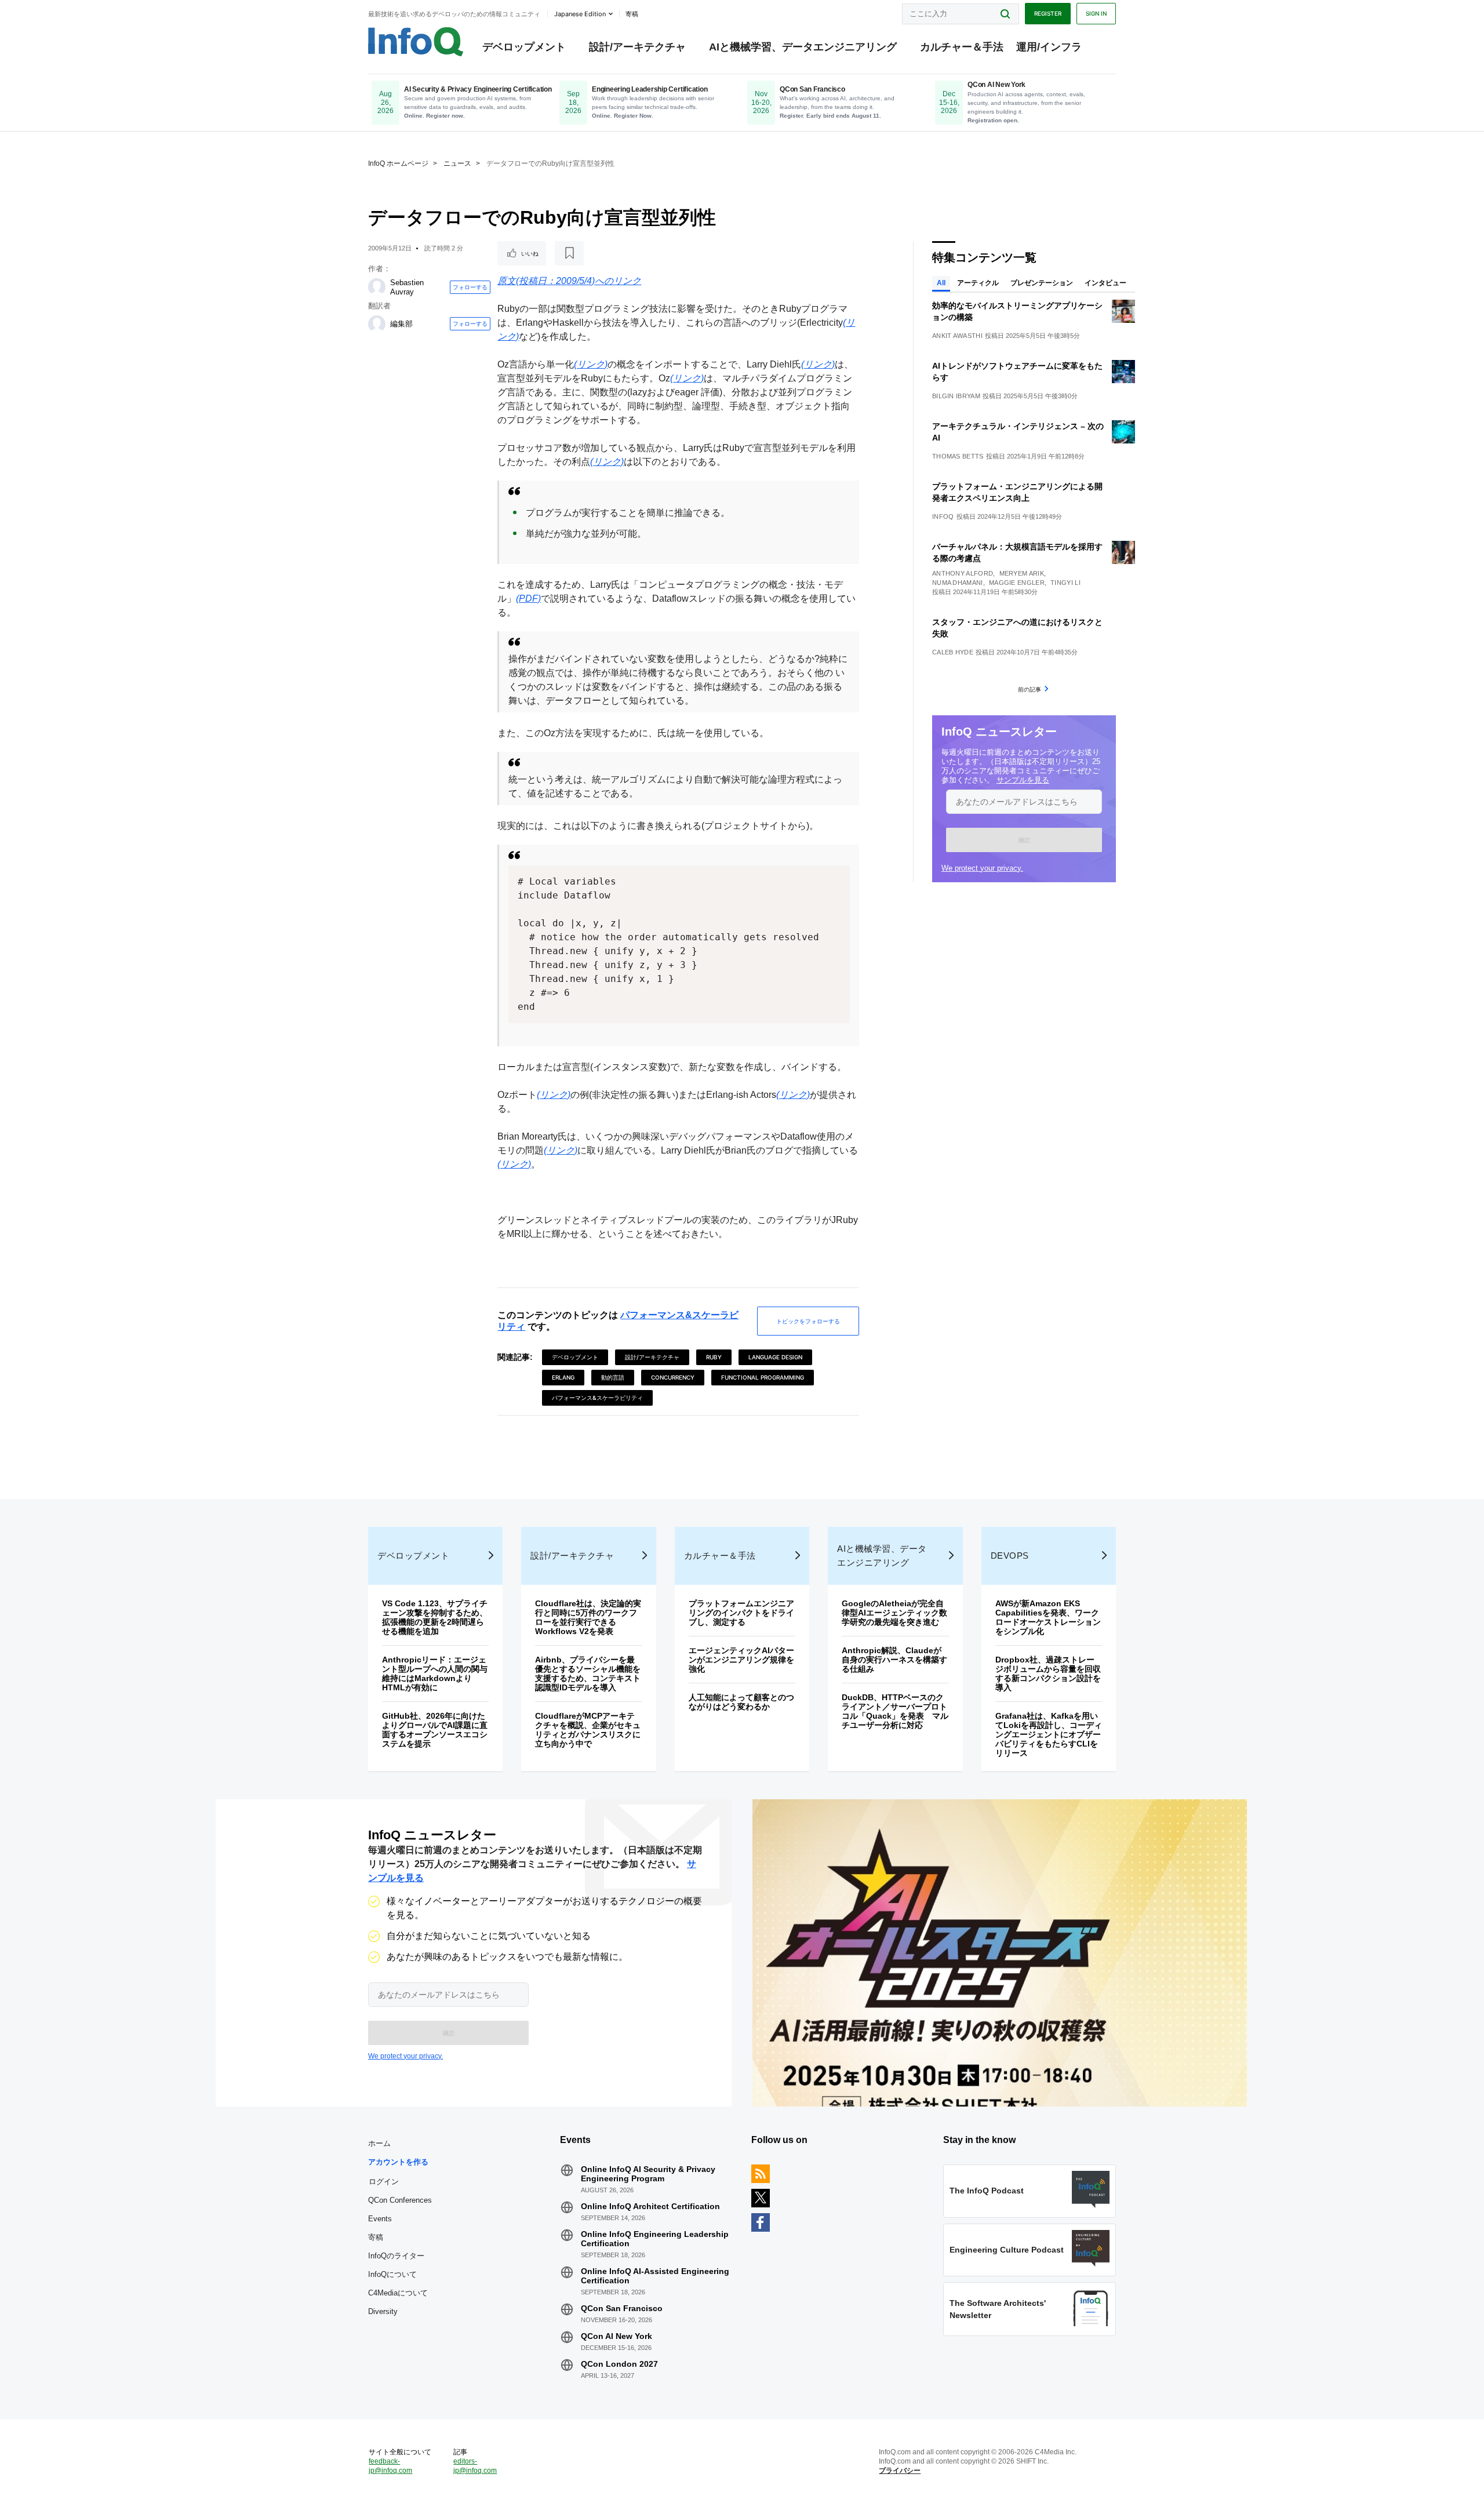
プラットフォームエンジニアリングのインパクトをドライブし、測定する (741, 1613)
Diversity (383, 2311)
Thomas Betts (958, 456)
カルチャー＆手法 (962, 47)
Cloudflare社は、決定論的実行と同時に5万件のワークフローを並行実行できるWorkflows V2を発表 (588, 1617)
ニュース (457, 163)
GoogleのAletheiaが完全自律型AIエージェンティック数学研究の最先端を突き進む (894, 1613)
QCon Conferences (400, 2200)
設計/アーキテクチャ (637, 47)
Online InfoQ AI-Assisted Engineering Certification (655, 2276)
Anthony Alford (963, 573)
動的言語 (613, 1377)
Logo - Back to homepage (416, 42)
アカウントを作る (398, 2162)
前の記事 (1030, 689)
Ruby (714, 1357)
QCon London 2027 (619, 2364)
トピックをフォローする (808, 1321)
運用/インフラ (1049, 47)
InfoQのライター (396, 2256)
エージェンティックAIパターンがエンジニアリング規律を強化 (741, 1660)
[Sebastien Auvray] (377, 287)
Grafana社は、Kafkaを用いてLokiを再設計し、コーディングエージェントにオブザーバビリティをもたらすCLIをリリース (1049, 1734)
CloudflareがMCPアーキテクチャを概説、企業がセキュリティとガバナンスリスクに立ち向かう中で (588, 1730)
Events (380, 2219)
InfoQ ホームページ (398, 163)
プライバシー (900, 2471)
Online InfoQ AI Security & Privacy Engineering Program (648, 2174)
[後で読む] (569, 253)
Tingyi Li (1065, 583)
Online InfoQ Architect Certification (650, 2206)
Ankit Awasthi (957, 336)
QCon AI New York (616, 2336)
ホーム (379, 2143)
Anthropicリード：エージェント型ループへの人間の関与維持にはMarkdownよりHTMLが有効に (435, 1673)
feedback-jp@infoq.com (390, 2466)
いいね (530, 253)
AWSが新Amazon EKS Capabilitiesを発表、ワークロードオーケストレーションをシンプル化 (1048, 1617)
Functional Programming (763, 1377)
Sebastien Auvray (407, 287)
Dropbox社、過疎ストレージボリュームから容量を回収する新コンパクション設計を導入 (1048, 1673)
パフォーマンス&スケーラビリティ (597, 1398)
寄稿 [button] (632, 14)
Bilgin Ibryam (956, 396)
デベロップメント (524, 47)
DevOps (1010, 1556)
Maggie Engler (1017, 583)
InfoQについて (392, 2274)
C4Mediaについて (398, 2293)
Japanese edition (580, 14)
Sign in (1096, 13)
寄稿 (376, 2237)
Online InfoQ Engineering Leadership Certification (655, 2239)
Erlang (563, 1377)
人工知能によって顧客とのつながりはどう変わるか (741, 1702)
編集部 (401, 324)
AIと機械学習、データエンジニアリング (803, 47)
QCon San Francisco (622, 2308)
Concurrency (673, 1377)
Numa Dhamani (958, 583)
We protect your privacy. (982, 868)
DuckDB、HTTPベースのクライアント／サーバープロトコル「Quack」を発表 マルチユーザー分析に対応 (895, 1711)
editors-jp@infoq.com (475, 2466)
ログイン (384, 2181)
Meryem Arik (1022, 573)
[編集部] (377, 324)
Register (1048, 13)
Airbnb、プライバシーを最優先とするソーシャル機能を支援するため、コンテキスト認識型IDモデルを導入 (588, 1673)
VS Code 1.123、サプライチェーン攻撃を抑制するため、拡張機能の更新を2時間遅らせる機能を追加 (435, 1617)
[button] (1024, 840)
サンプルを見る (1023, 780)
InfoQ (943, 516)
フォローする (470, 287)
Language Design (775, 1357)
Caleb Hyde (953, 652)
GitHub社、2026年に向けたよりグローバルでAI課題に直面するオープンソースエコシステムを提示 (435, 1730)
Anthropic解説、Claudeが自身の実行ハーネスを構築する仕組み (894, 1660)
